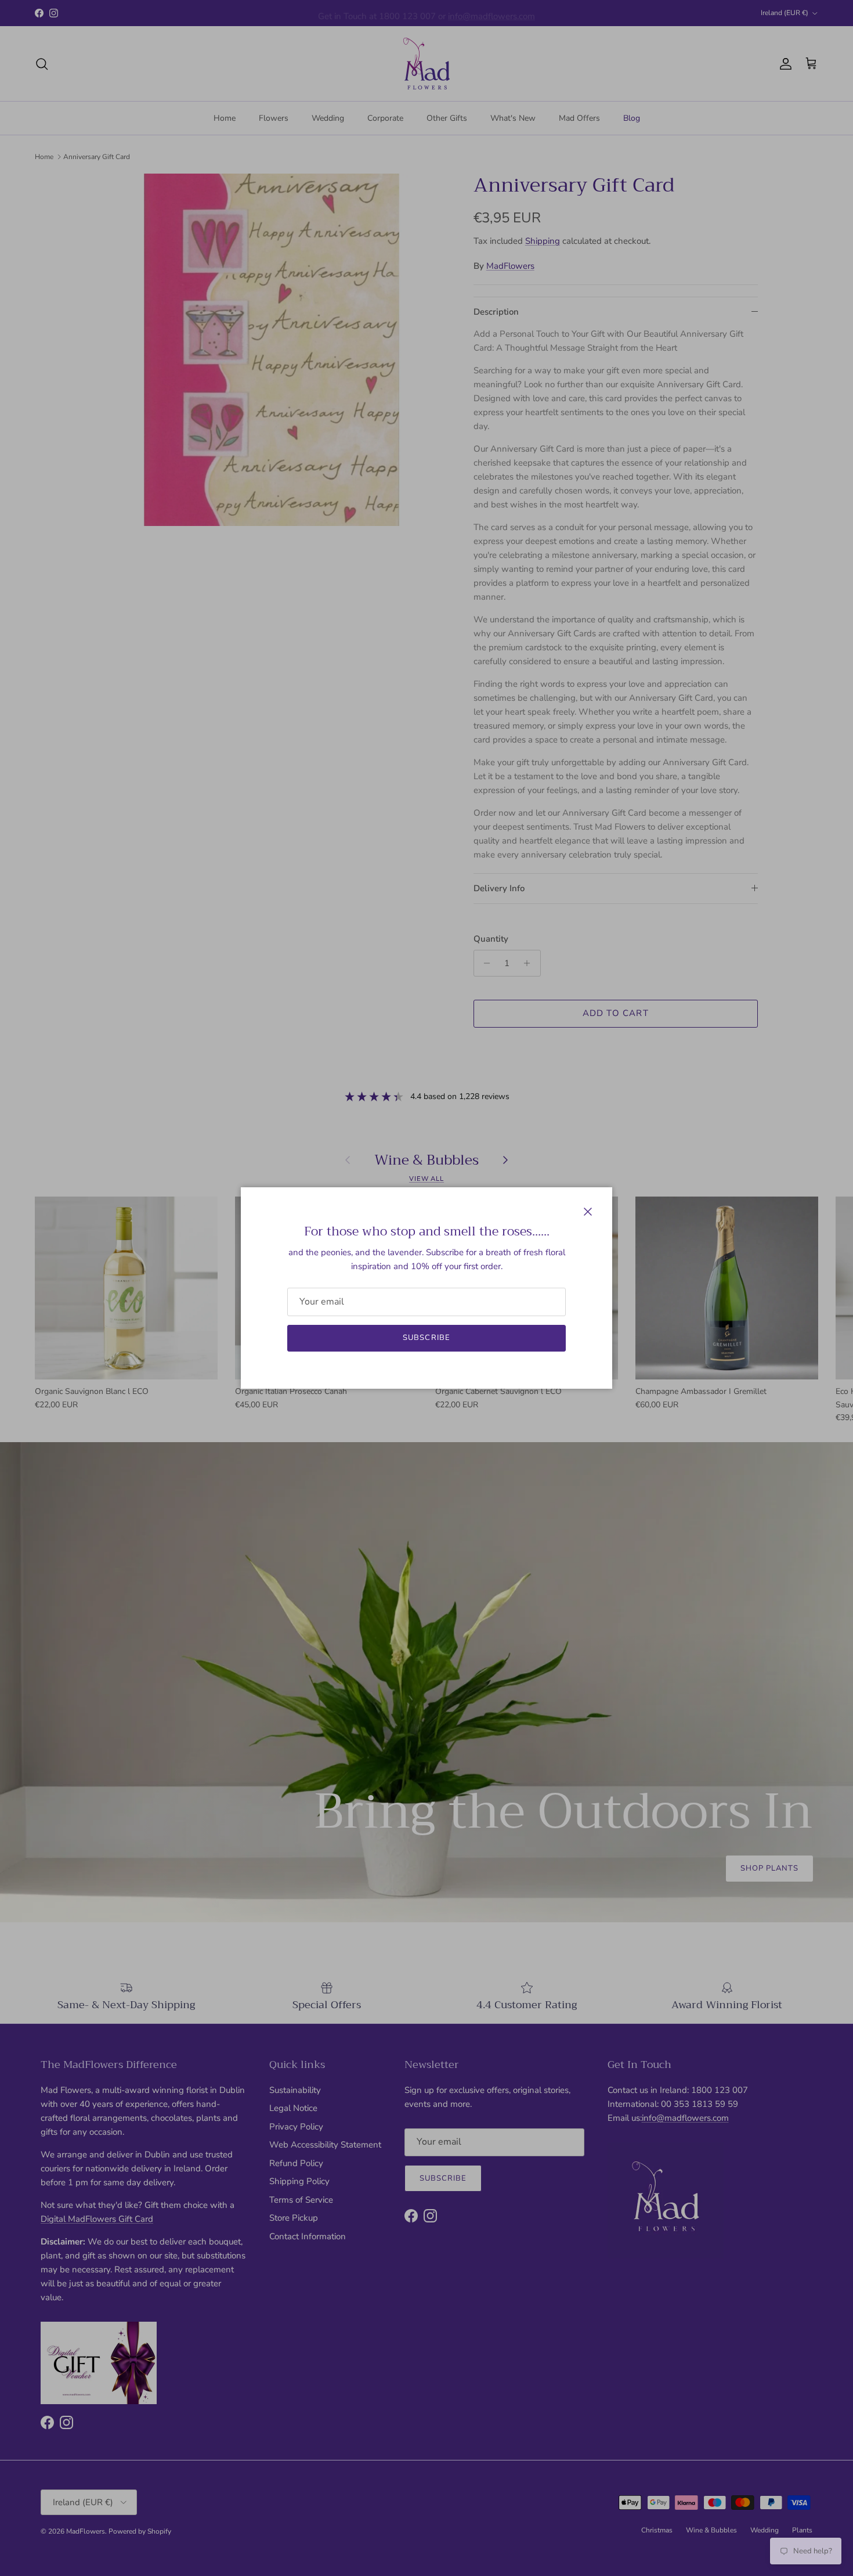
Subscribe (426, 1338)
